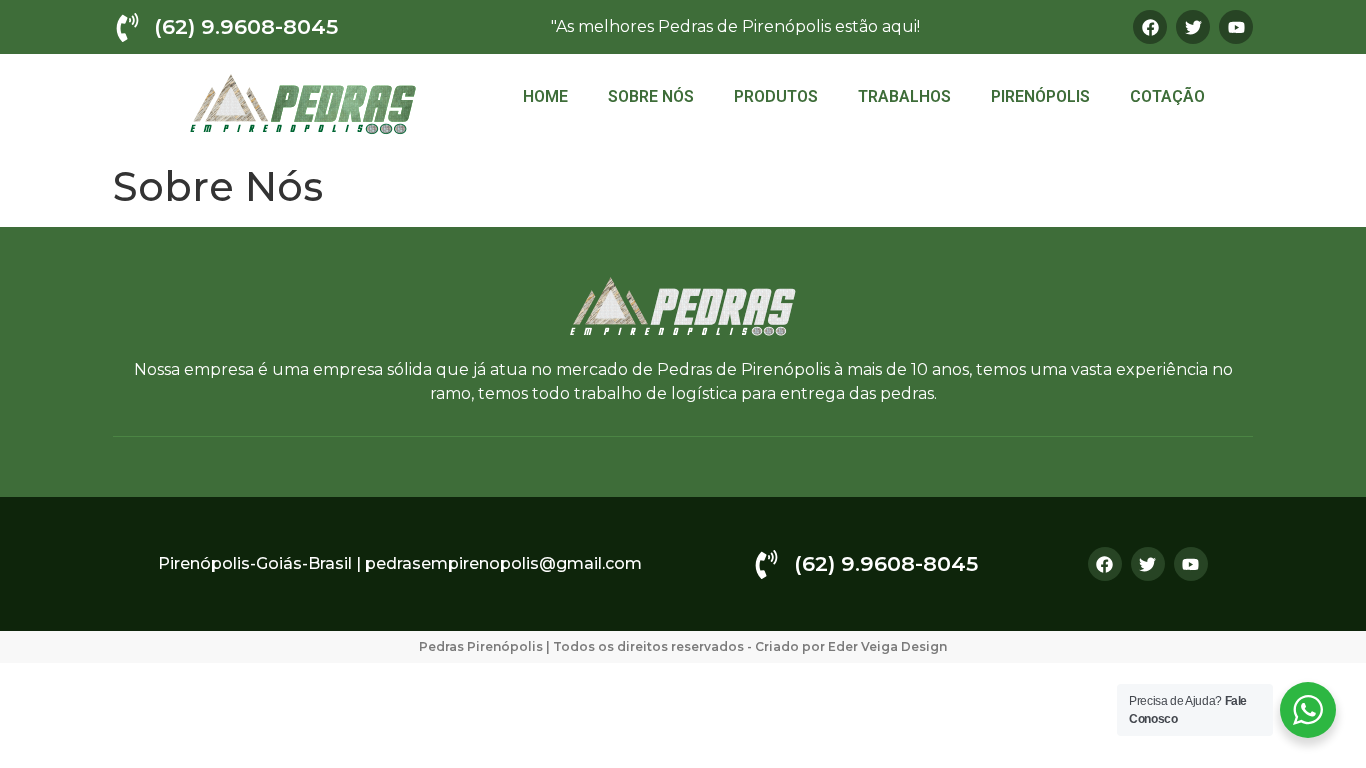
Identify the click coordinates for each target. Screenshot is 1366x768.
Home (545, 96)
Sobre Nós (651, 96)
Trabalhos (904, 96)
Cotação (1167, 96)
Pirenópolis (1040, 96)
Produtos (776, 96)
